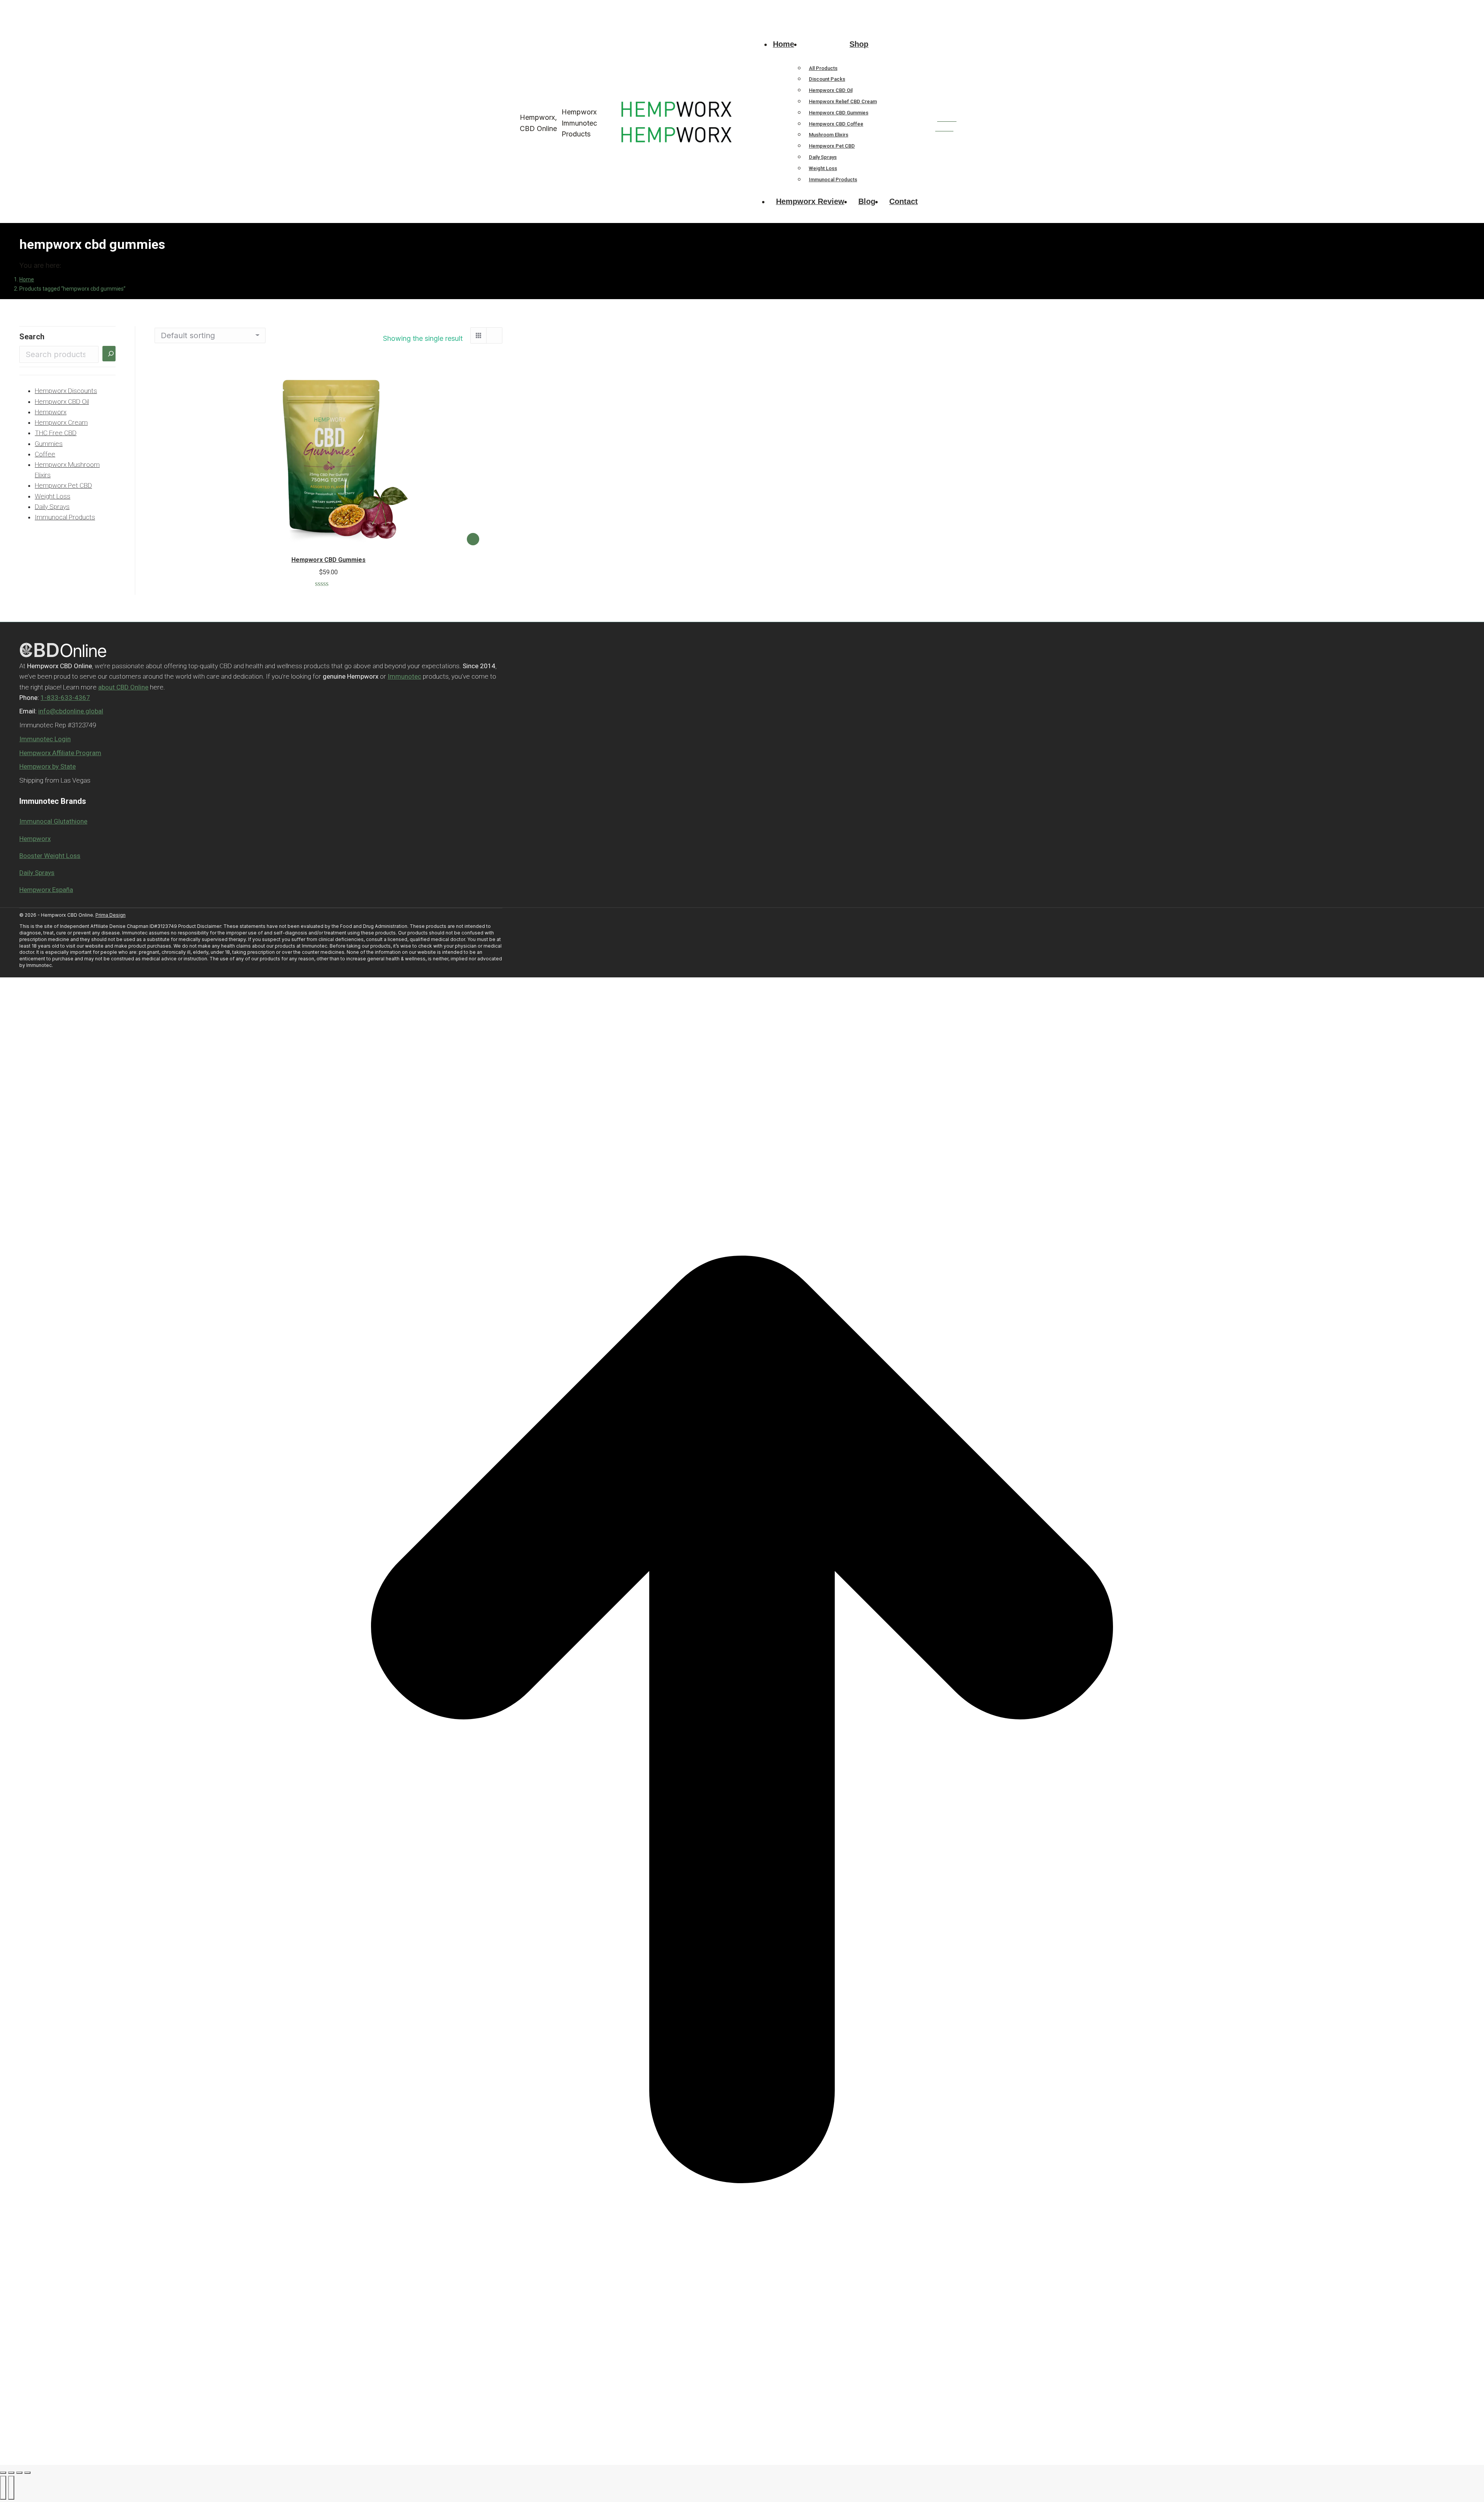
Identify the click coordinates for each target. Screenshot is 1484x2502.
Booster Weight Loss (50, 856)
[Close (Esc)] (3, 2473)
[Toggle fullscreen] (19, 2473)
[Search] (109, 354)
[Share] (11, 2473)
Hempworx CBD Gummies (328, 560)
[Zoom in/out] (27, 2473)
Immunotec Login (45, 739)
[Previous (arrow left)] (3, 2488)
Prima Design (111, 915)
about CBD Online (123, 687)
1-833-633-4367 (521, 7)
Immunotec (404, 676)
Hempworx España (46, 890)
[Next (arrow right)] (11, 2488)
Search (32, 337)
